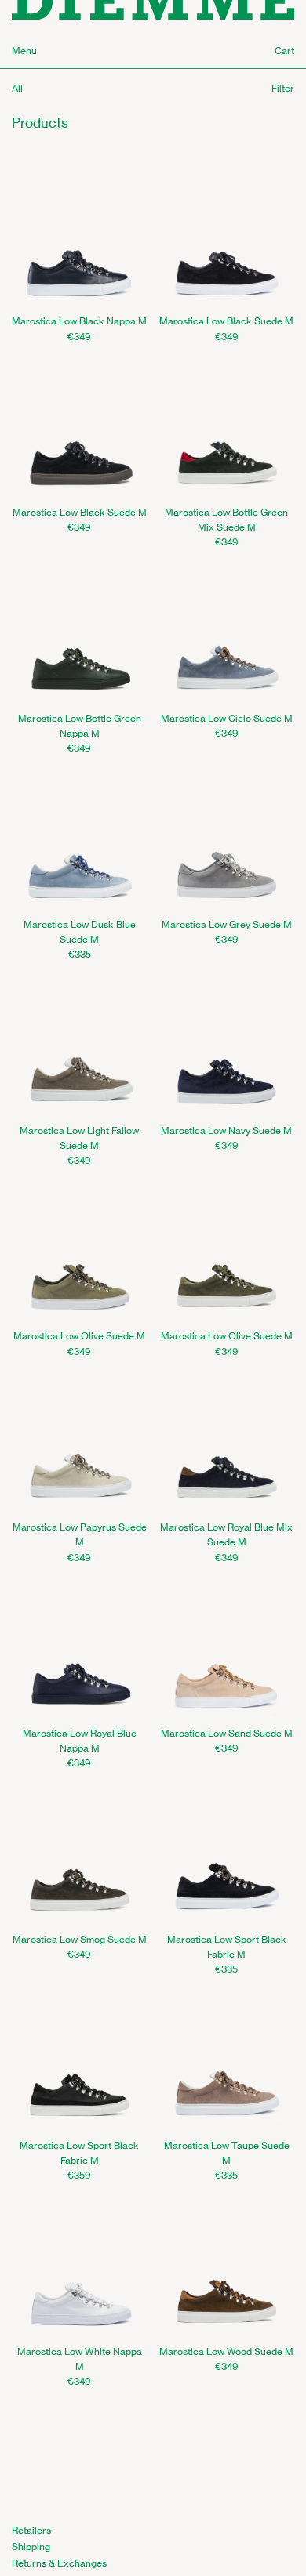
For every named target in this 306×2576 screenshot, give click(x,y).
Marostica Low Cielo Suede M (227, 718)
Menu (24, 51)
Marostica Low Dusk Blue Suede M (80, 932)
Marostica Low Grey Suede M (227, 924)
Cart (284, 51)
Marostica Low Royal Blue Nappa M (80, 1741)
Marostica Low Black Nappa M (79, 321)
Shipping (31, 2547)
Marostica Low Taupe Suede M (227, 2153)
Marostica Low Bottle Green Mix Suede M (226, 520)
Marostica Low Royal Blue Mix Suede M (226, 1534)
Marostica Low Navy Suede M (226, 1130)
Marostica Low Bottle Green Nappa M (80, 726)
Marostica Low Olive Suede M (79, 1336)
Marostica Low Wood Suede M (226, 2351)
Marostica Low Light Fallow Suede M (79, 1138)
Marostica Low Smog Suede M (80, 1939)
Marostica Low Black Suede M (226, 321)
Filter (283, 88)
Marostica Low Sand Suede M (227, 1733)
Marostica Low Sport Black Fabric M (227, 1947)
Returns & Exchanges (59, 2563)
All (17, 88)
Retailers (31, 2530)
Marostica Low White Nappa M (80, 2359)
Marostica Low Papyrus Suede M (80, 1534)
